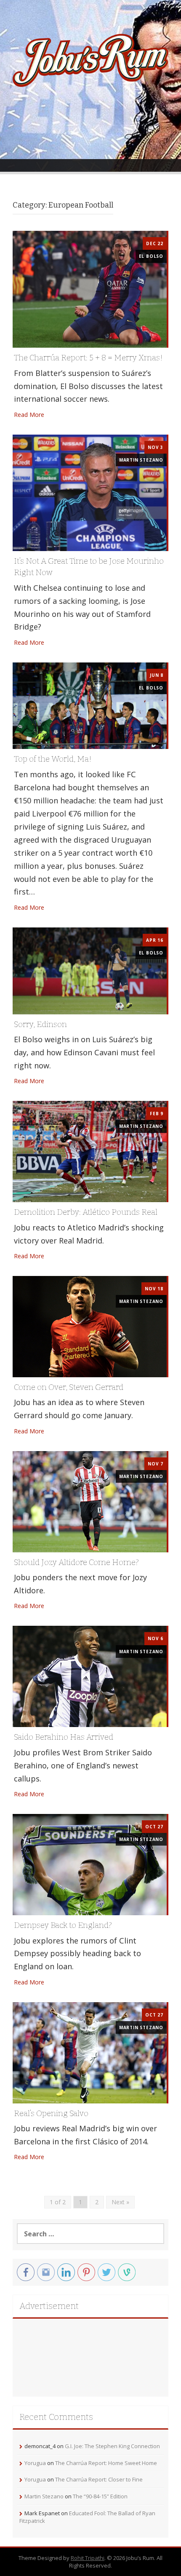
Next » (120, 2202)
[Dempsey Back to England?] (90, 1864)
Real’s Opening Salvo (51, 2113)
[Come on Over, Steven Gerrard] (90, 1326)
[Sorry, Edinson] (90, 970)
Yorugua (35, 2463)
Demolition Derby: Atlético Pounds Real (86, 1212)
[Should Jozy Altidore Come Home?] (90, 1501)
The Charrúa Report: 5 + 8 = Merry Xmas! (88, 358)
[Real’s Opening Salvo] (90, 2052)
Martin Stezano (141, 460)
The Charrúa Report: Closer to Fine (99, 2479)
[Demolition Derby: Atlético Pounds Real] (90, 1151)
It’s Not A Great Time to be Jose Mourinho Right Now (89, 567)
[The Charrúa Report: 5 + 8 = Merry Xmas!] (90, 288)
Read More (29, 415)
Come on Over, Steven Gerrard (69, 1387)
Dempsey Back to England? (63, 1925)
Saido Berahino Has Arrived (64, 1737)
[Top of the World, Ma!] (90, 705)
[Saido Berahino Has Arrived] (90, 1676)
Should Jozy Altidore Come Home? (76, 1562)
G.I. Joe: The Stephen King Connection (112, 2446)
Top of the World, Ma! (53, 759)
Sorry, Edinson (40, 1024)
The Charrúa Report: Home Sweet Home (106, 2463)
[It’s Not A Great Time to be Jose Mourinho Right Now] (90, 492)
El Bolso (151, 256)
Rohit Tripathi (88, 2558)
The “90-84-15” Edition (100, 2496)
